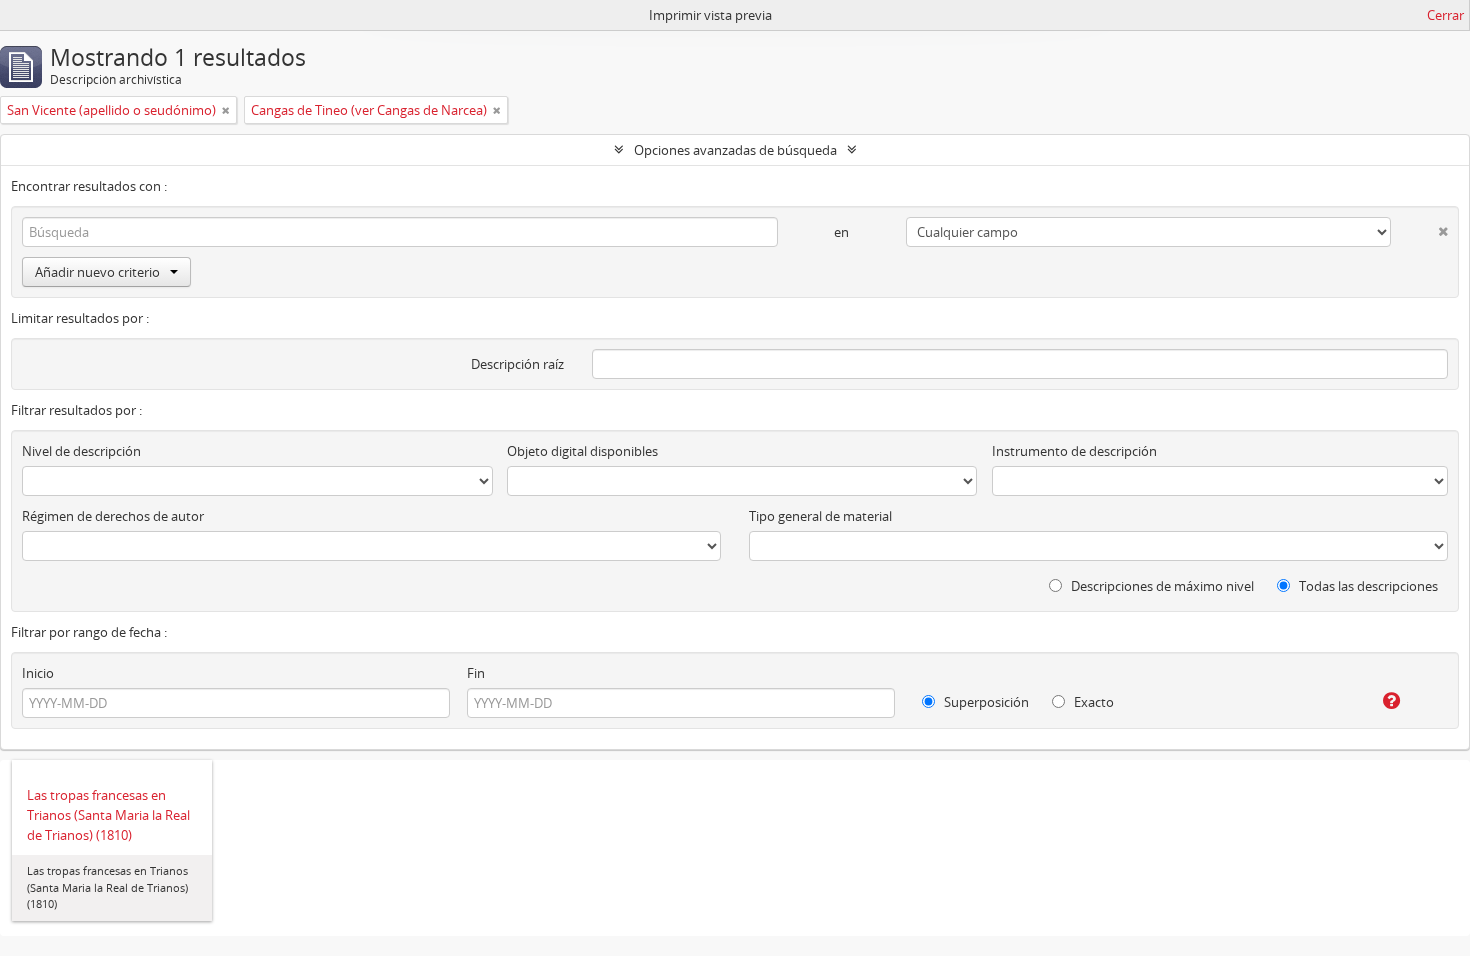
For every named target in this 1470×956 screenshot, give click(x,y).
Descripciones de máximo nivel (1161, 586)
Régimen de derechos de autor (113, 516)
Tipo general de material (820, 516)
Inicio (38, 673)
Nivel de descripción (81, 451)
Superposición (985, 702)
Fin (476, 673)
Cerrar (1445, 15)
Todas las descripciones (1367, 586)
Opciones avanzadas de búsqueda (735, 150)
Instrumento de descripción (1074, 451)
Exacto (1092, 702)
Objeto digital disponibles (582, 451)
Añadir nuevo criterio (97, 272)
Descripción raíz (517, 364)
